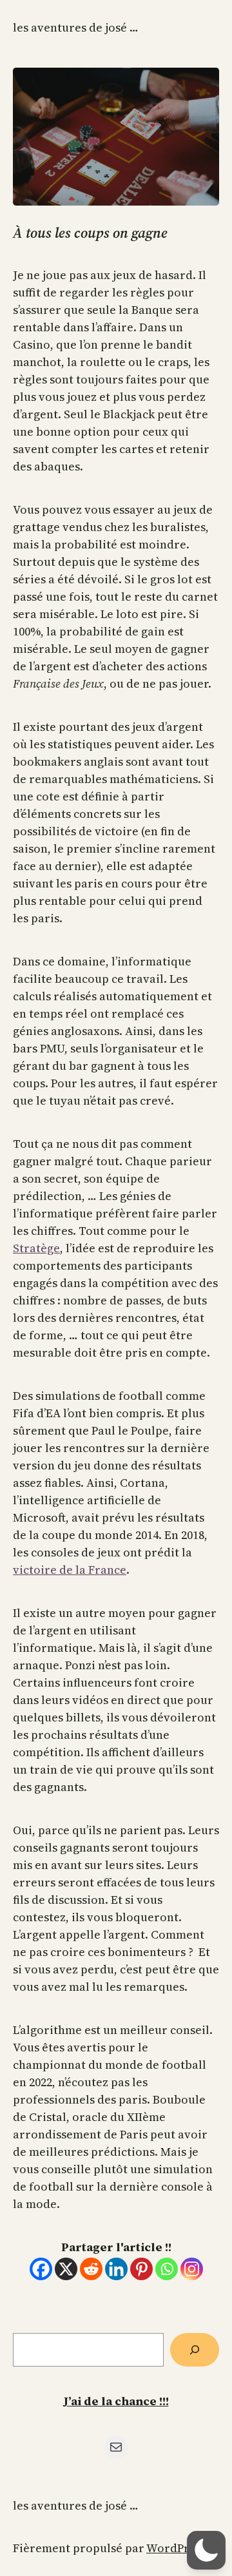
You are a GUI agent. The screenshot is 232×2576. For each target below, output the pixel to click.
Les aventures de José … (76, 27)
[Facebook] (41, 2269)
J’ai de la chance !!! (116, 2401)
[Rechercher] (195, 2350)
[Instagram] (192, 2269)
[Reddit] (91, 2269)
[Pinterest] (141, 2269)
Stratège (36, 1248)
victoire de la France (70, 1570)
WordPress (176, 2548)
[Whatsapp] (167, 2269)
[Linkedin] (116, 2269)
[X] (66, 2269)
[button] (206, 2550)
